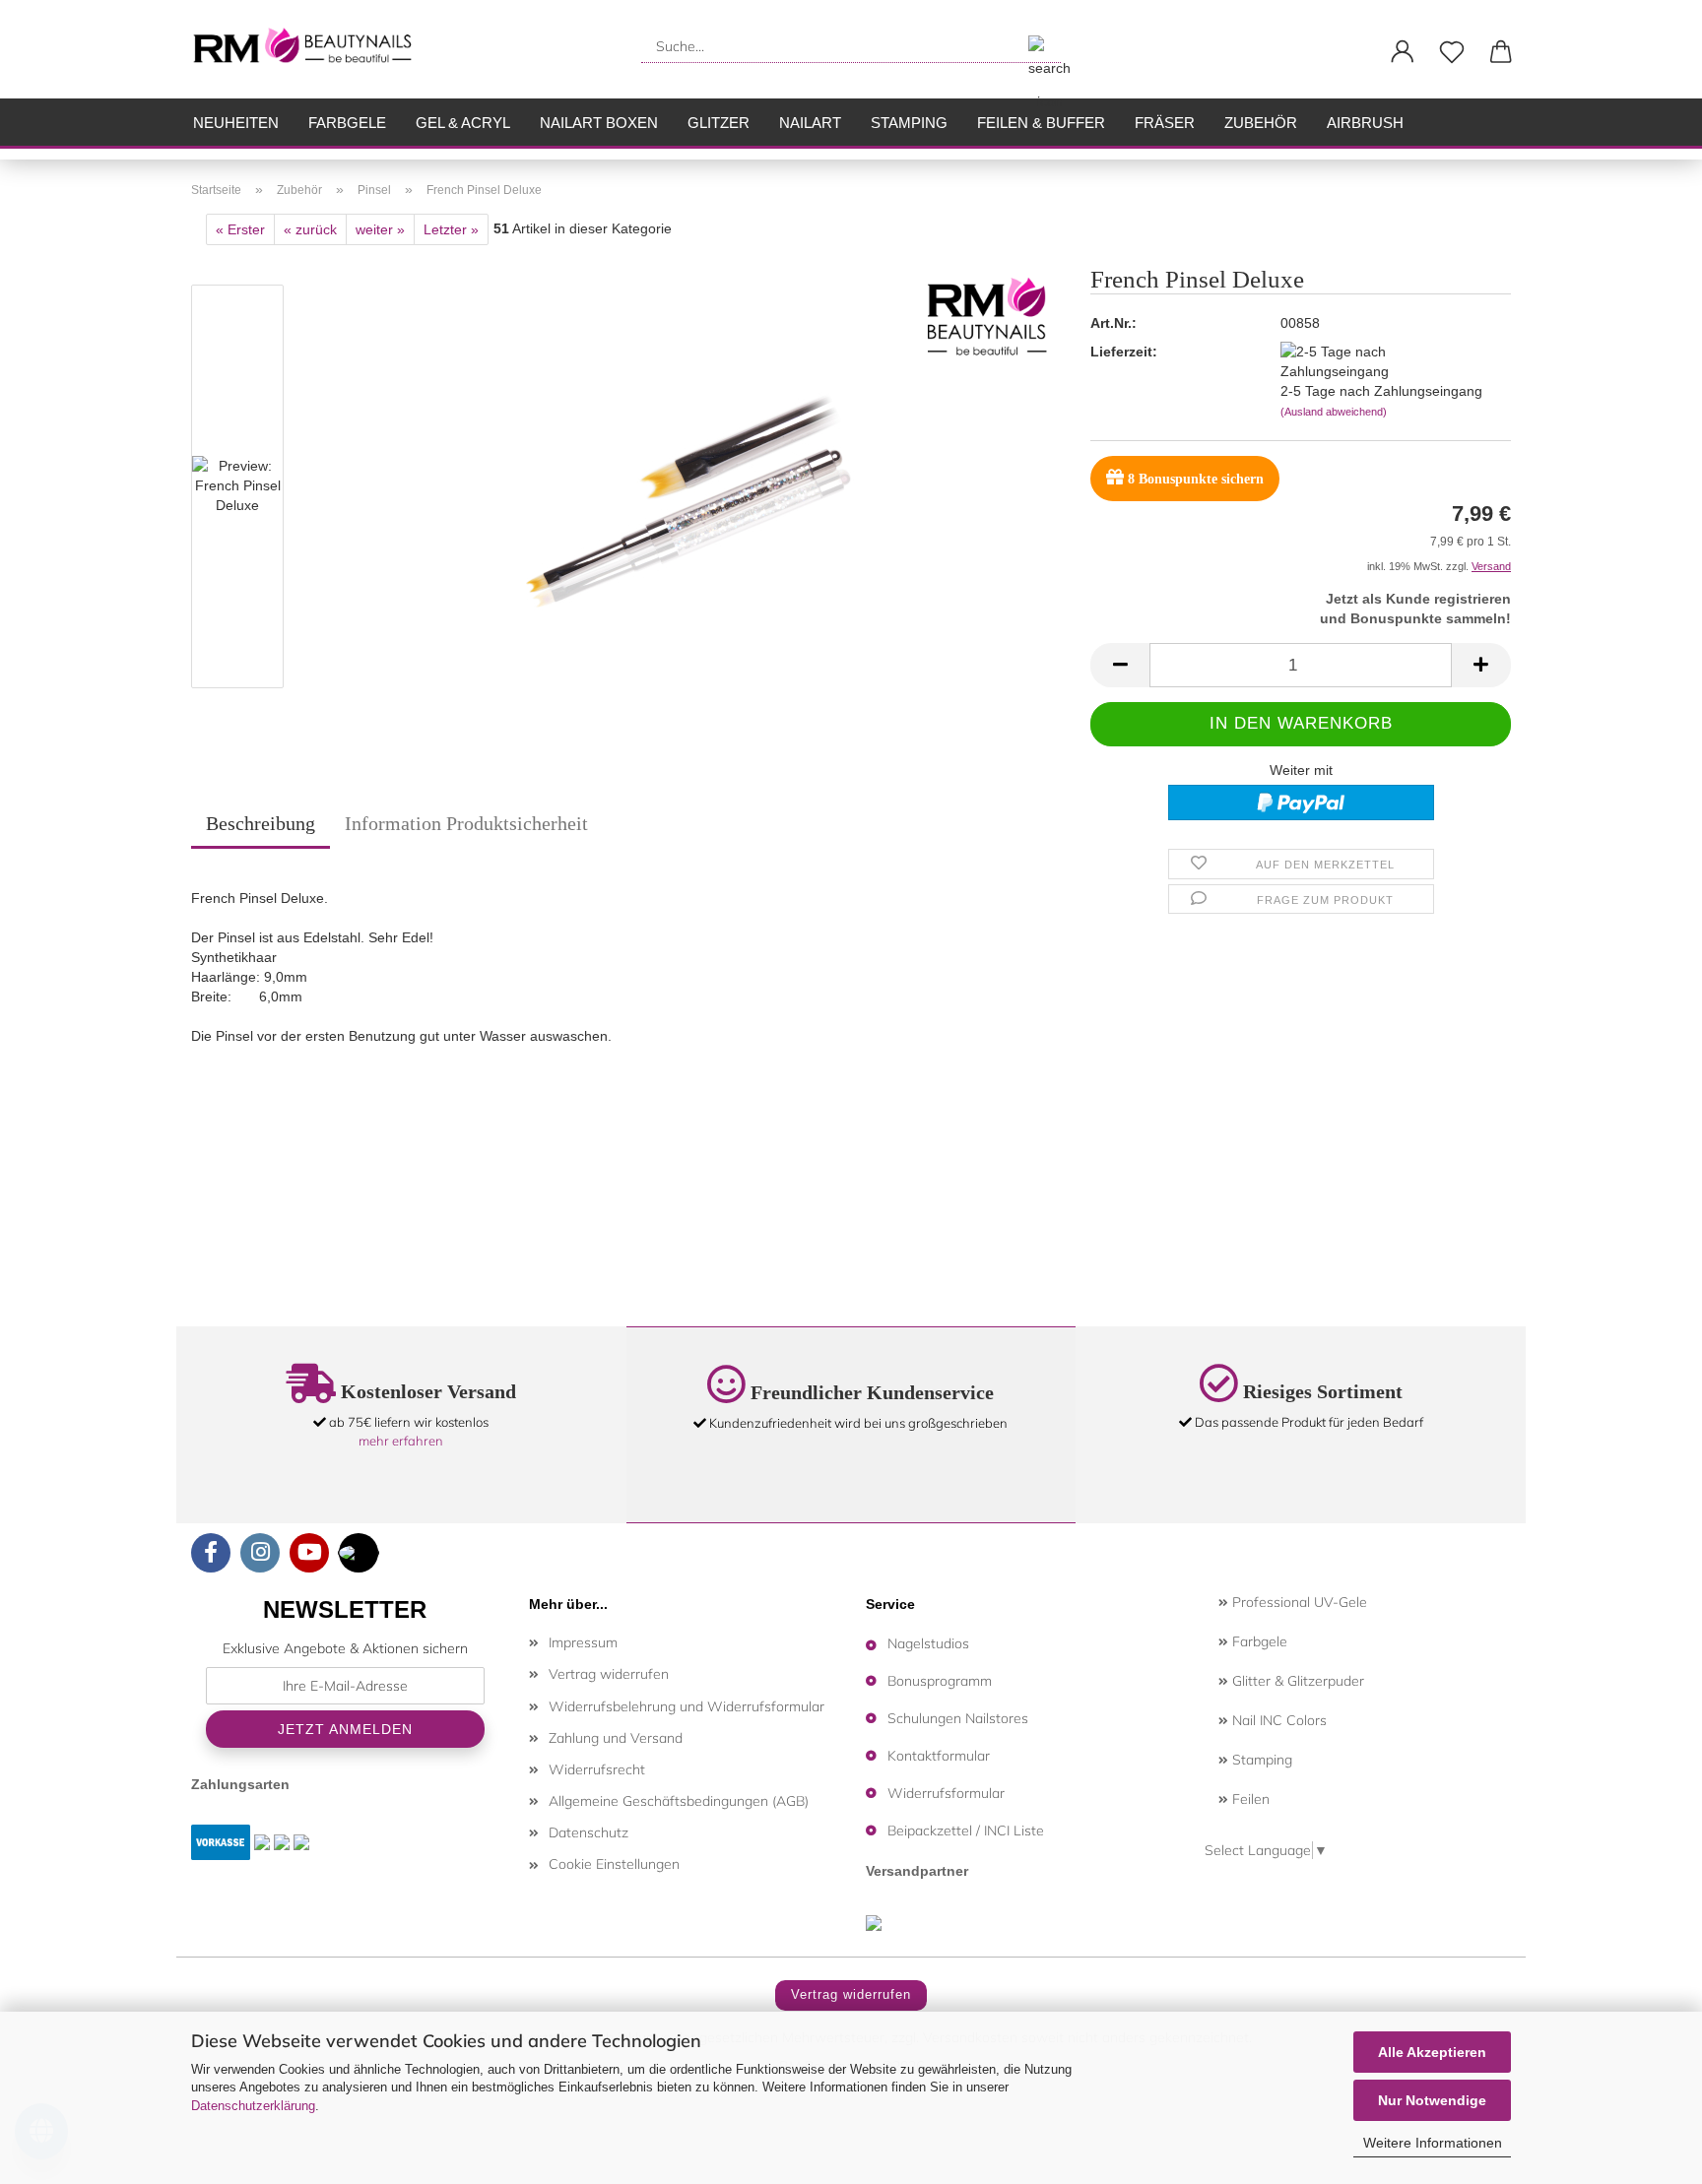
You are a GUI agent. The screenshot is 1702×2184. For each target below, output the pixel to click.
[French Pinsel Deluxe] (683, 490)
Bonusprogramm (940, 1681)
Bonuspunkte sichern (1196, 479)
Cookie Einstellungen (614, 1864)
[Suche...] (1038, 46)
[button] (1403, 52)
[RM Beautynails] (311, 49)
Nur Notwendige (1432, 2100)
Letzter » (451, 229)
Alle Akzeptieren (1432, 2052)
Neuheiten (236, 123)
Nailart (810, 123)
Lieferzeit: (1124, 352)
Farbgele (347, 123)
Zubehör (1261, 123)
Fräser (1165, 123)
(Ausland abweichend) (1334, 412)
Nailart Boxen (599, 123)
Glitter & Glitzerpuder (1296, 1681)
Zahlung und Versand (616, 1738)
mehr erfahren (401, 1441)
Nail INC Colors (1277, 1720)
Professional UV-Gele (1298, 1602)
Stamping (909, 123)
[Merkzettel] (1452, 52)
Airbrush (1365, 123)
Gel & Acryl (463, 123)
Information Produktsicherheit (466, 823)
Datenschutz (589, 1832)
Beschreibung (261, 823)
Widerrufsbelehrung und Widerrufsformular (687, 1706)
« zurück (310, 229)
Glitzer (719, 123)
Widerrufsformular (946, 1793)
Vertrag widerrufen (609, 1674)
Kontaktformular (939, 1756)
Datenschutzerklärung (253, 2106)
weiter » (380, 229)
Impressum (583, 1642)
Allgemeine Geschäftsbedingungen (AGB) (679, 1801)
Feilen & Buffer (1041, 123)
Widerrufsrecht (597, 1769)
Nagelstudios (928, 1643)
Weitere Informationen (1433, 2143)
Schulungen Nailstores (958, 1718)
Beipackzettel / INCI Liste (966, 1831)
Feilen (1249, 1799)
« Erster (240, 229)
